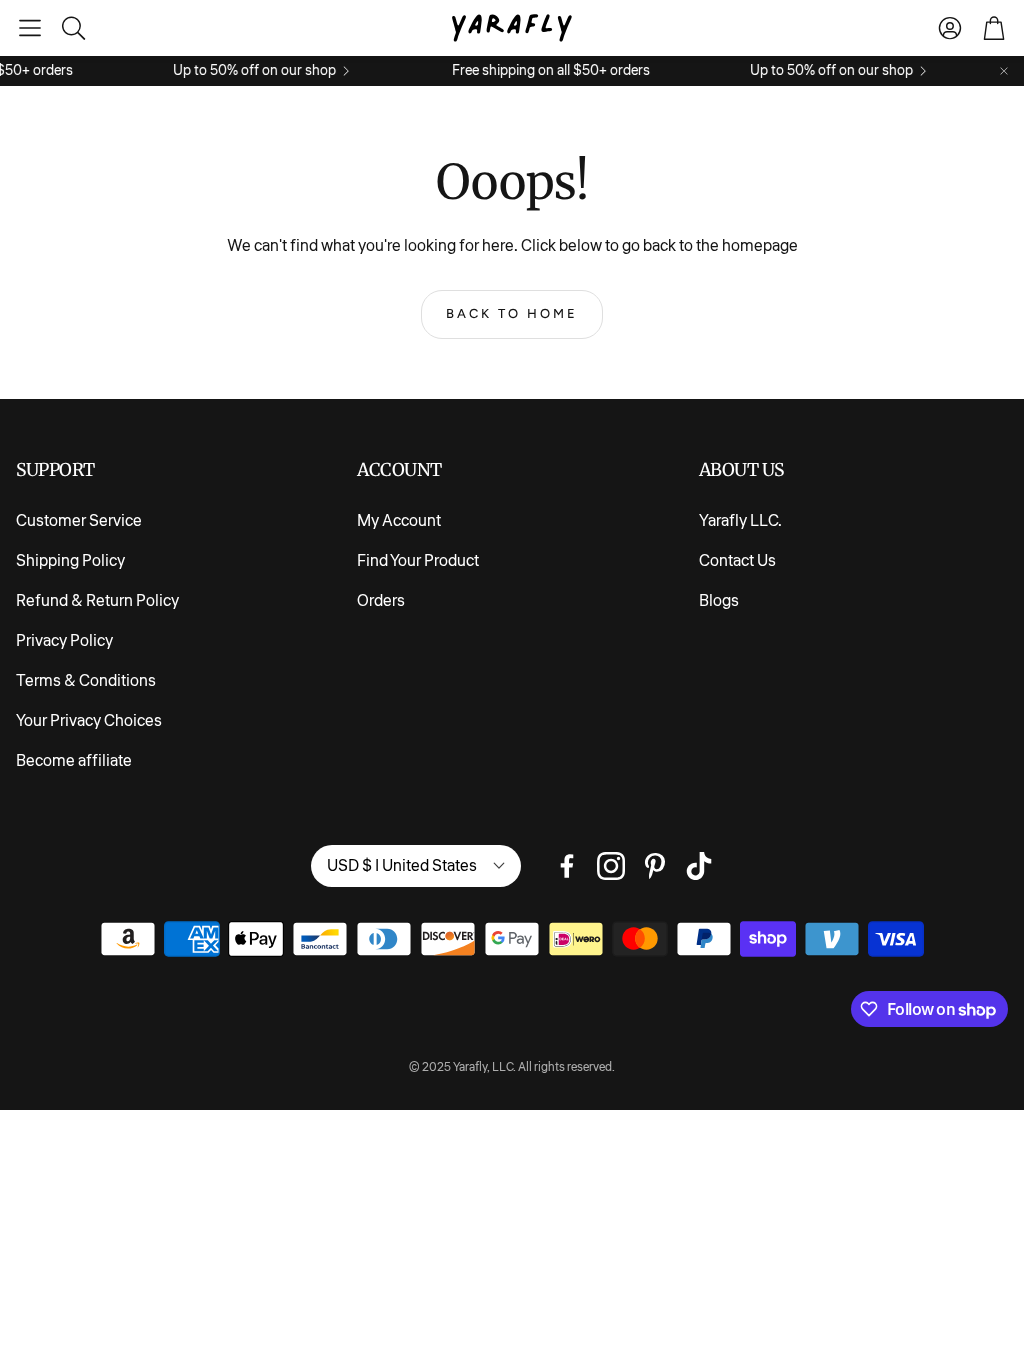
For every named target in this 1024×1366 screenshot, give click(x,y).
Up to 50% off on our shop (244, 71)
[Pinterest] (655, 866)
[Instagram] (611, 866)
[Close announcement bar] (1004, 71)
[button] (30, 28)
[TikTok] (699, 866)
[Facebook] (567, 866)
